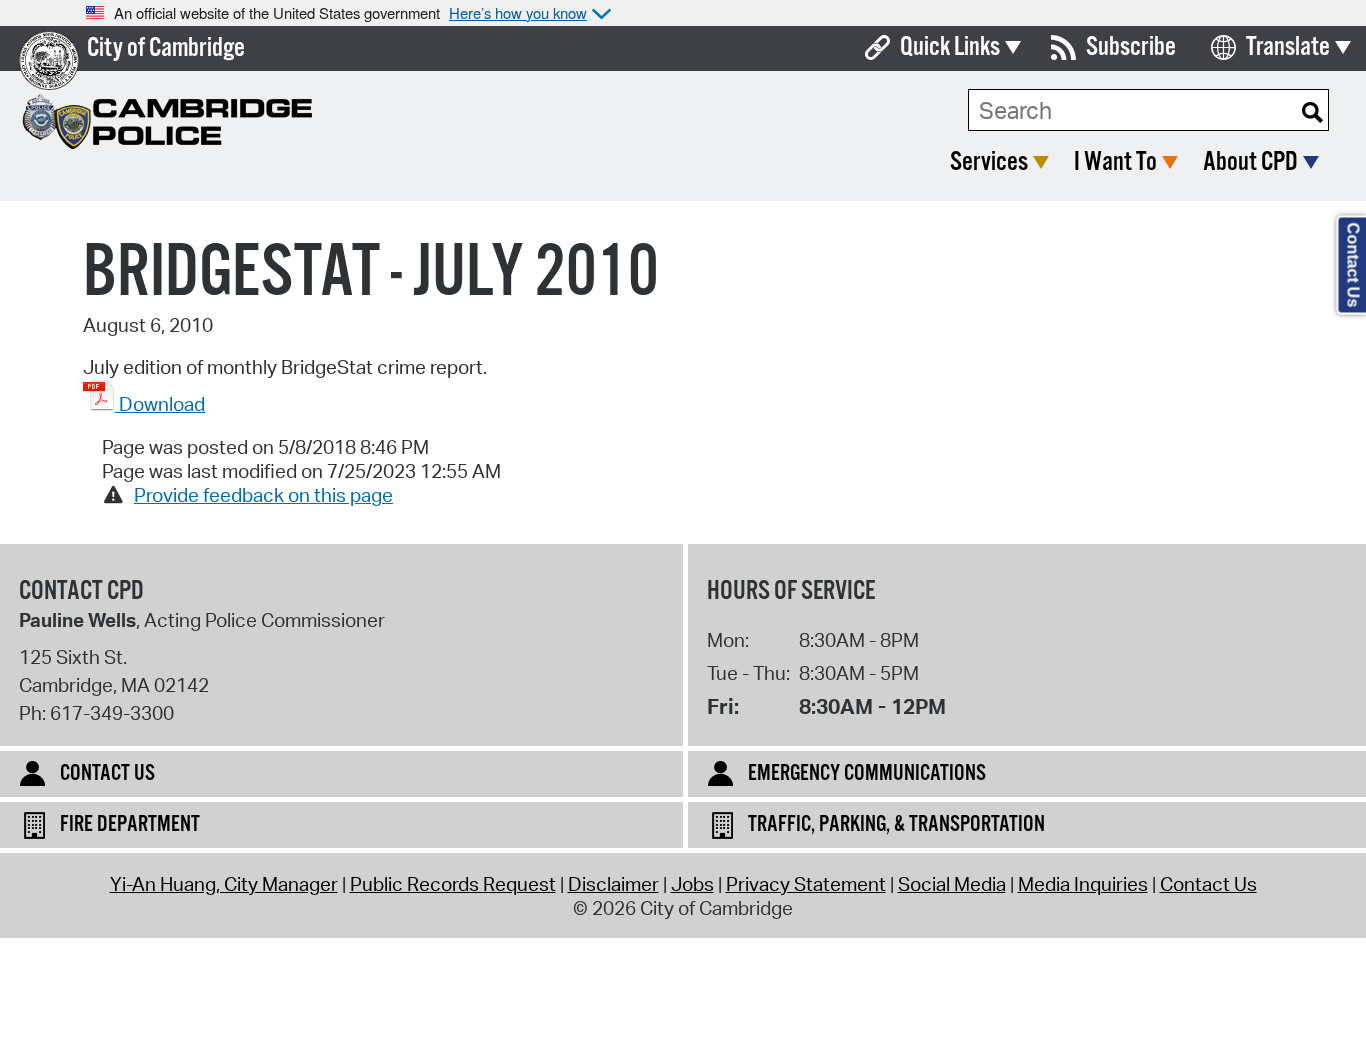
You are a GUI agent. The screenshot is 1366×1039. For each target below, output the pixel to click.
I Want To (1115, 162)
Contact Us (1208, 884)
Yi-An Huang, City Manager (224, 884)
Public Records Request (453, 884)
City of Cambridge (166, 48)
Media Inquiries (1083, 884)
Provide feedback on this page (263, 495)
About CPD (1250, 162)
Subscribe (1131, 47)
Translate (1288, 47)
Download (160, 404)
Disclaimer (613, 884)
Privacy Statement (806, 884)
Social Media (952, 884)
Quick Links (950, 47)
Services (989, 162)
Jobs (692, 884)
